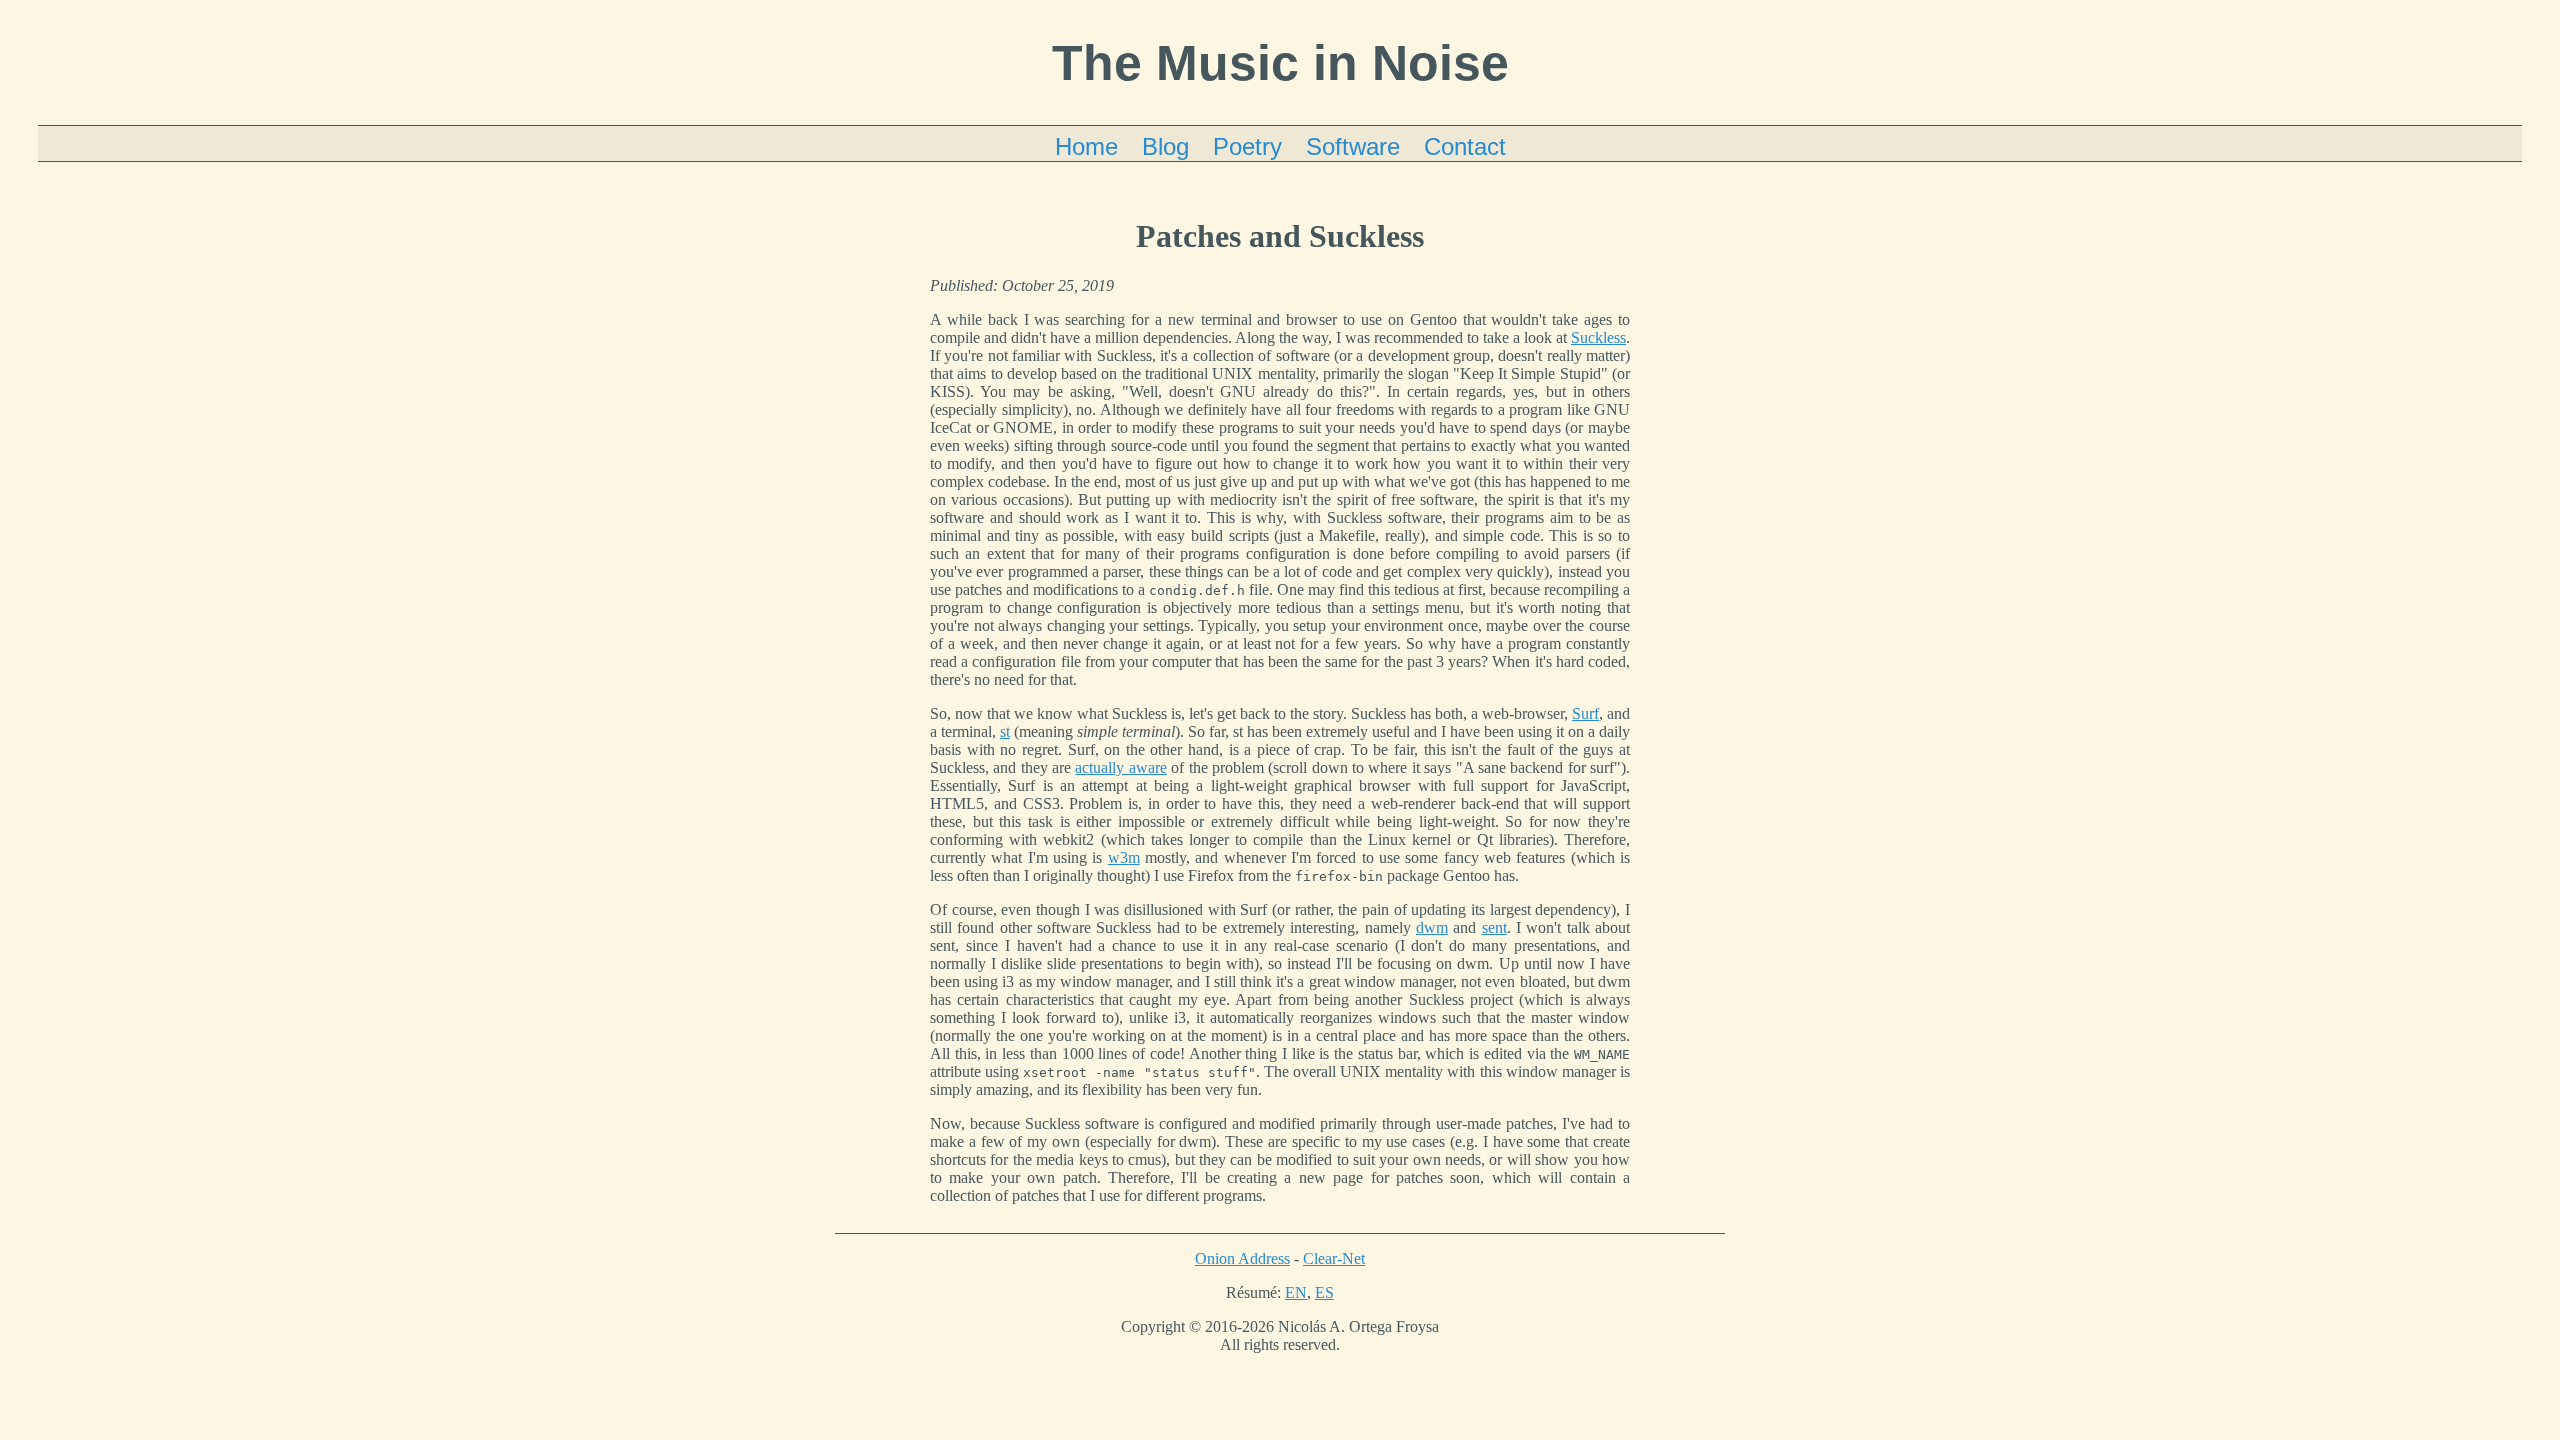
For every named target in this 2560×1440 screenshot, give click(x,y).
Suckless (1598, 337)
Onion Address (1242, 1258)
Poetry (1247, 146)
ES (1324, 1292)
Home (1086, 146)
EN (1296, 1292)
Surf (1585, 713)
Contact (1465, 146)
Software (1353, 146)
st (1005, 731)
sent (1494, 927)
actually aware (1120, 767)
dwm (1432, 927)
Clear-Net (1334, 1258)
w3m (1124, 857)
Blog (1165, 146)
